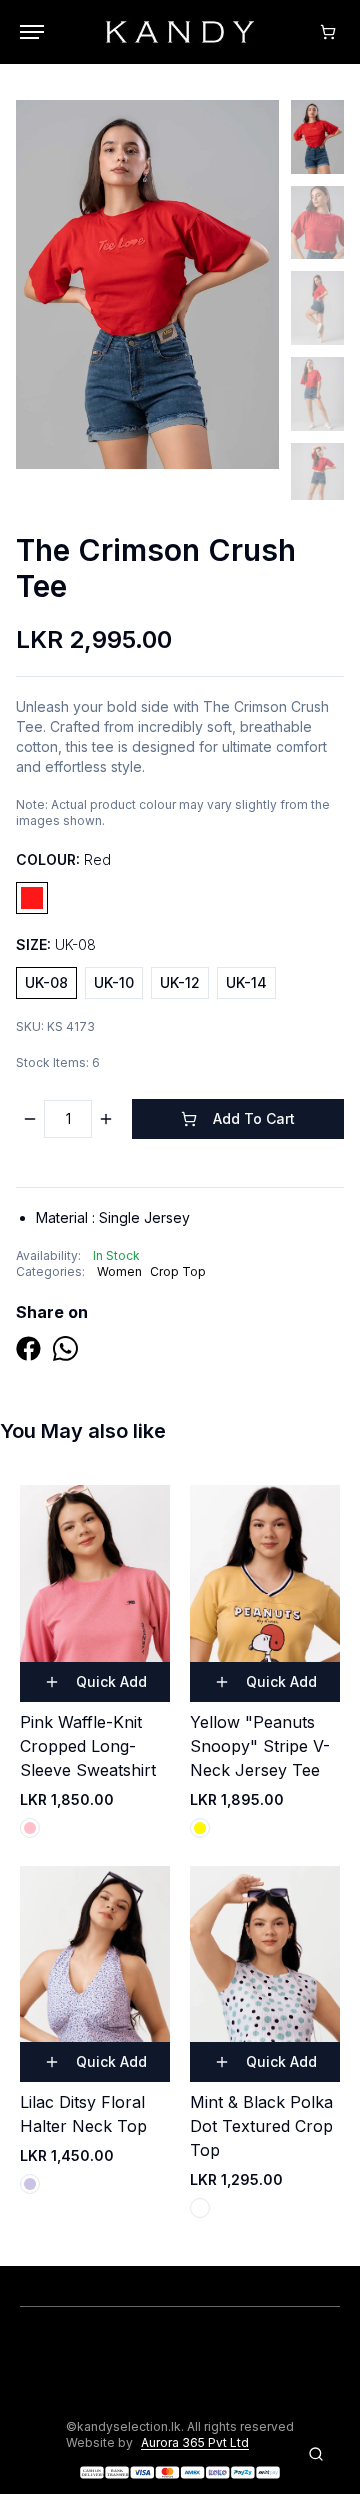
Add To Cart (254, 1118)
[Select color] (30, 1828)
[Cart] (328, 32)
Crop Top (178, 1271)
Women (119, 1271)
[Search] (316, 2454)
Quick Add (111, 1681)
